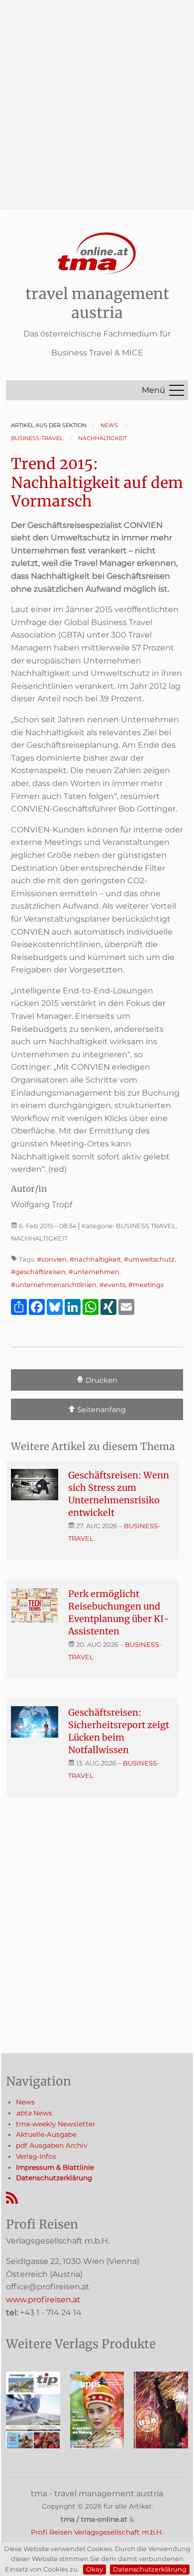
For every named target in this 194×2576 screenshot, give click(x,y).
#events (112, 1285)
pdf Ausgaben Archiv (51, 2145)
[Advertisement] (97, 97)
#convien (52, 1259)
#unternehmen (94, 1272)
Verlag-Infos (36, 2156)
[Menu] (177, 390)
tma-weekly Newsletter (55, 2124)
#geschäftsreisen (38, 1272)
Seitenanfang (100, 1410)
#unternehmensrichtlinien (54, 1285)
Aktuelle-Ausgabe (46, 2134)
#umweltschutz (149, 1259)
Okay (95, 2569)
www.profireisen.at (43, 2300)
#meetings (146, 1285)
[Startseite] (97, 253)
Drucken (100, 1380)
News (25, 2102)
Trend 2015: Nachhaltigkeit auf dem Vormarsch (97, 482)
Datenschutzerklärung (150, 2569)
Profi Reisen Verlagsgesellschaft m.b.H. (97, 2532)
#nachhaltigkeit (95, 1259)
